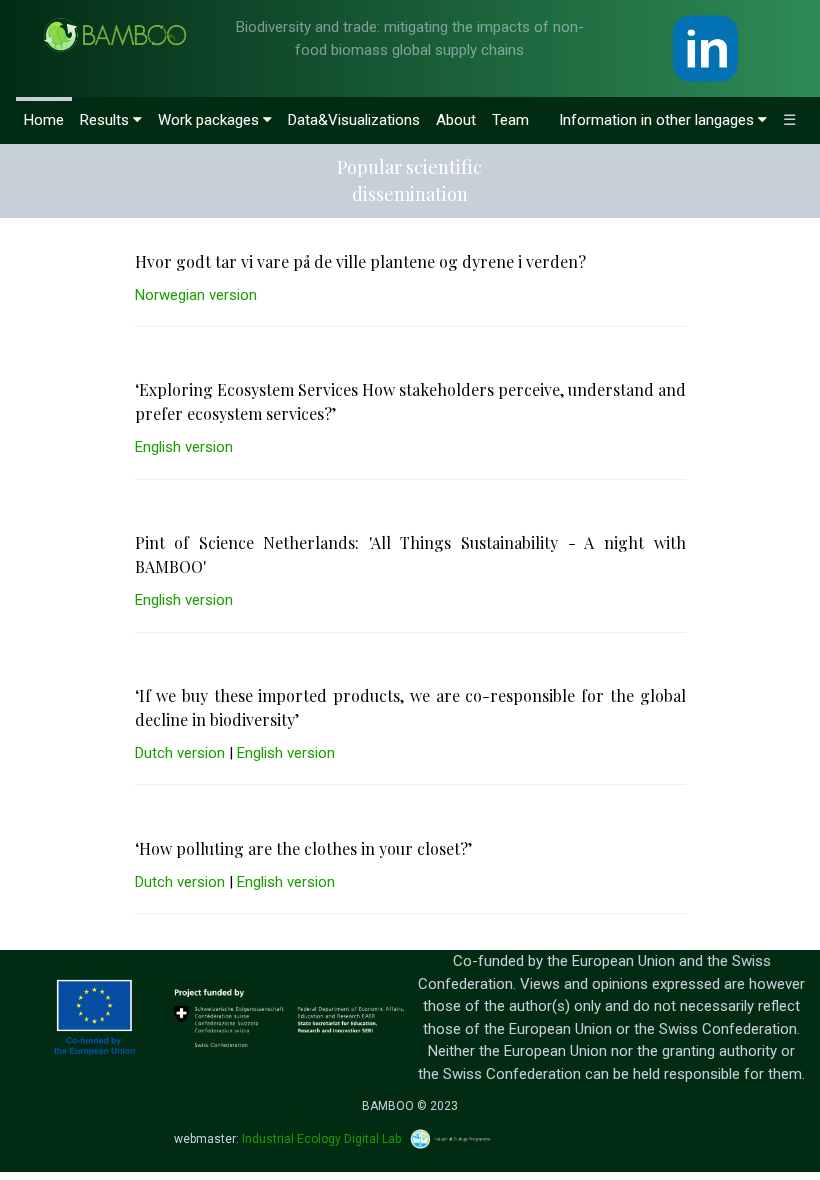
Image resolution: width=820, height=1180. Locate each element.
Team (510, 120)
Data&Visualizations (354, 120)
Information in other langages (658, 120)
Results (106, 120)
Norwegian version (196, 295)
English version (184, 447)
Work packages (210, 120)
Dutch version (180, 753)
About (456, 120)
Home (44, 120)
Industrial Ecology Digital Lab (321, 1139)
